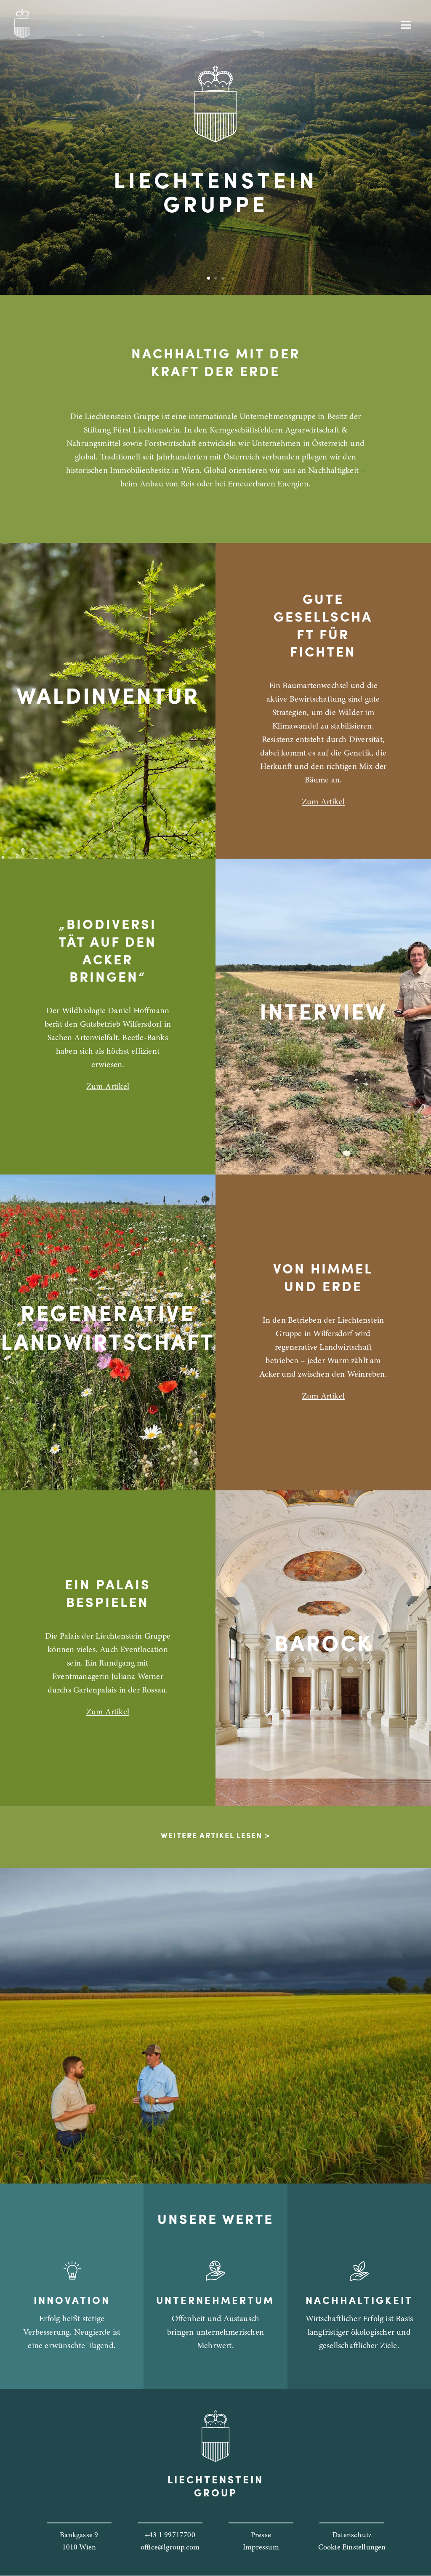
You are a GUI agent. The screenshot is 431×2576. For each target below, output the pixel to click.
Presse (261, 2536)
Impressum (261, 2548)
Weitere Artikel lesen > (215, 1837)
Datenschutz (352, 2536)
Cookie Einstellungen (352, 2548)
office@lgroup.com (170, 2548)
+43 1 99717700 (170, 2536)
